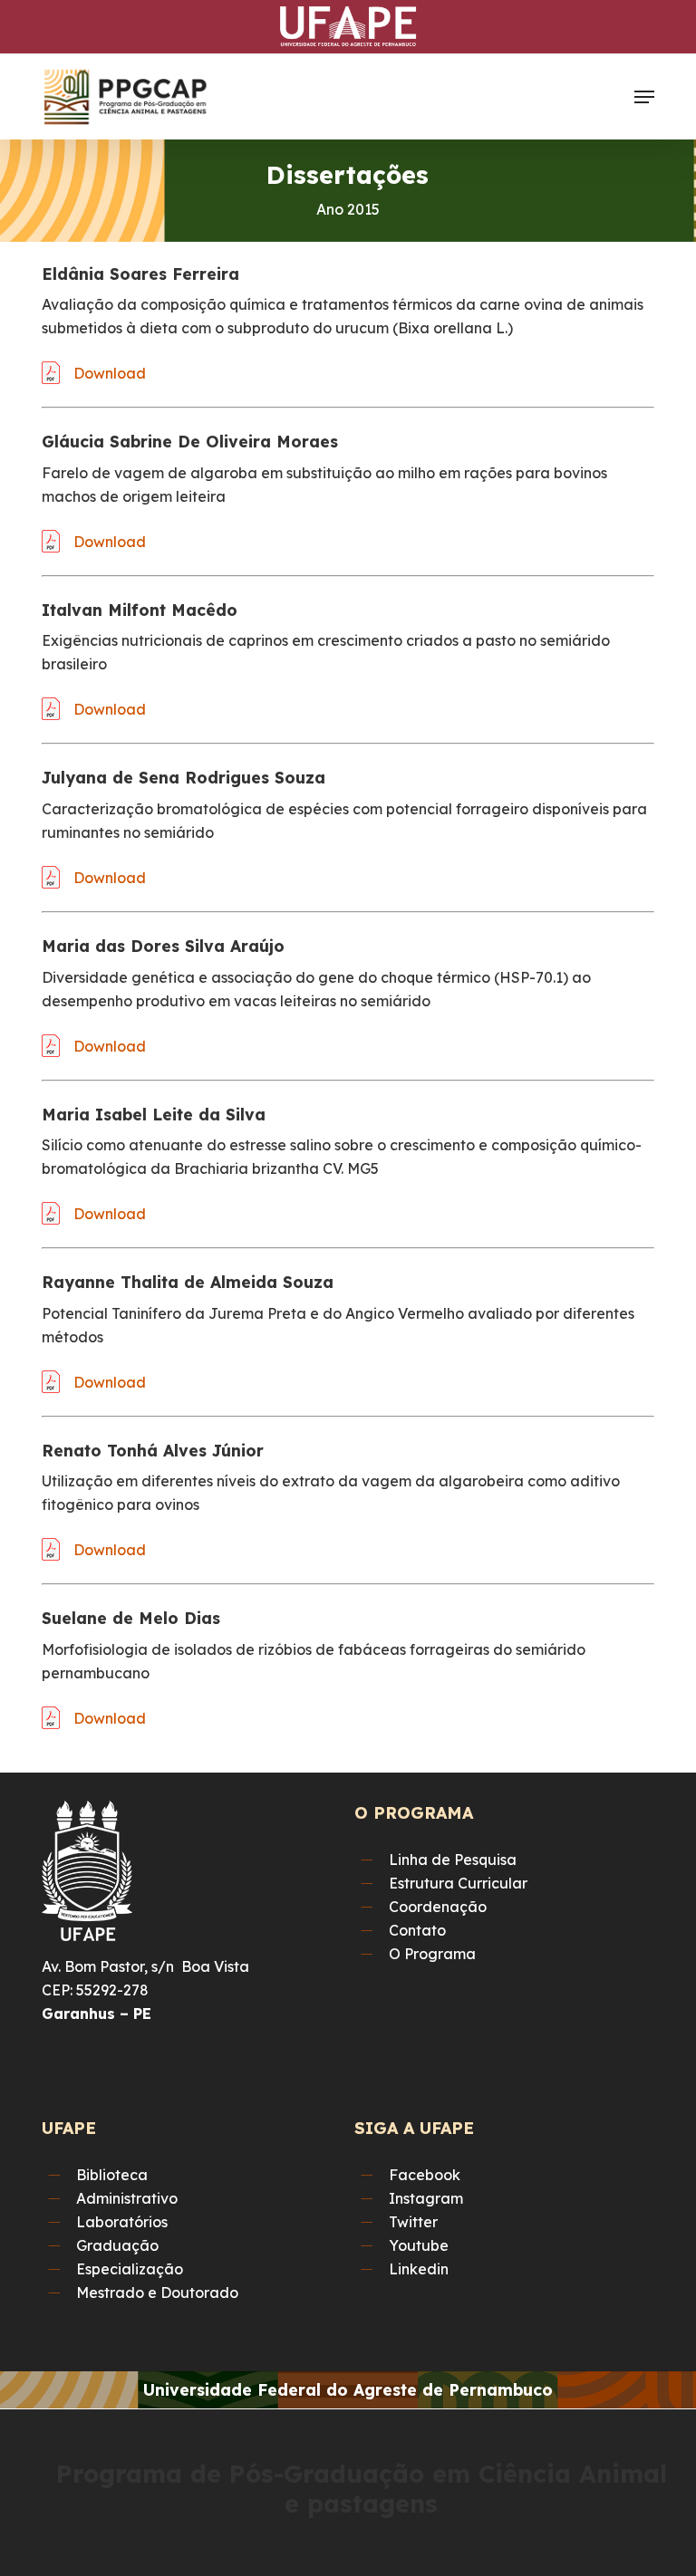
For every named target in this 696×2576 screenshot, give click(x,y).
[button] (644, 97)
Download (110, 373)
